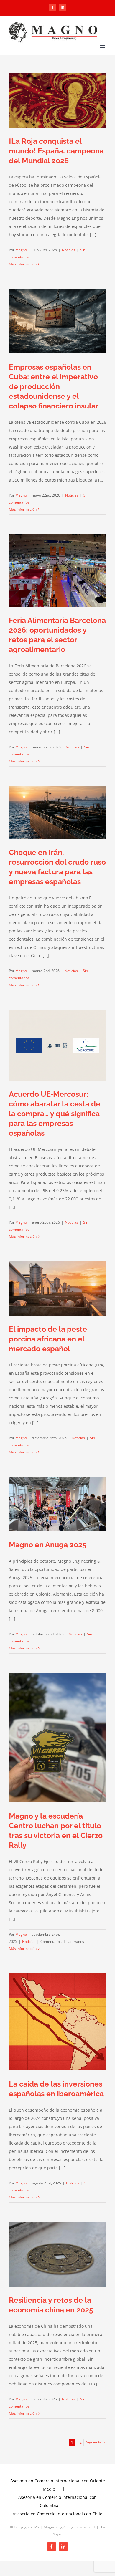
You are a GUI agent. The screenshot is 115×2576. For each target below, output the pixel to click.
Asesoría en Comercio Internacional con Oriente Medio (58, 2485)
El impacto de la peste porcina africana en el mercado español (48, 1339)
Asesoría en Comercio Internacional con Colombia (57, 2501)
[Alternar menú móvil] (103, 46)
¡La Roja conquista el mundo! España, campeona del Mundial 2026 (56, 151)
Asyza (58, 2534)
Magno (21, 250)
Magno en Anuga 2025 (48, 1545)
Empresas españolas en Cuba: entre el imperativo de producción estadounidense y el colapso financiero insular (54, 386)
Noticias (69, 250)
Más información (23, 264)
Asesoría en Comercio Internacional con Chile (57, 2514)
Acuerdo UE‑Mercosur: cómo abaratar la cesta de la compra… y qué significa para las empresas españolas (55, 1114)
